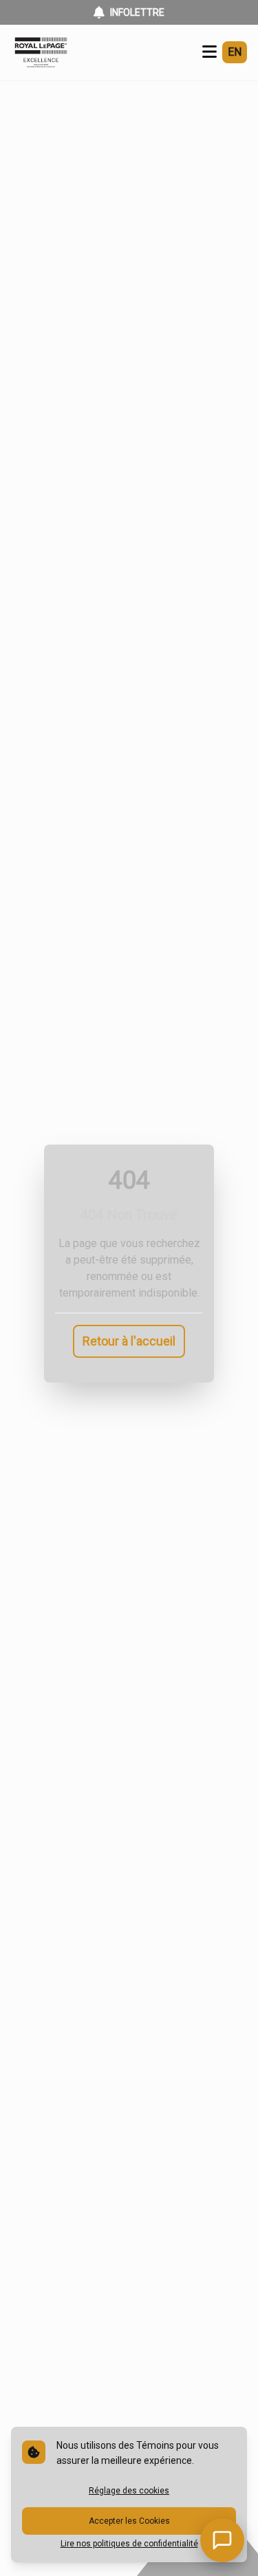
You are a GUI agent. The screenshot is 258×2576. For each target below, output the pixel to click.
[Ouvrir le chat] (222, 2540)
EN (235, 52)
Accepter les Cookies (129, 2521)
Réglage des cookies (129, 2491)
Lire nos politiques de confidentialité (129, 2544)
